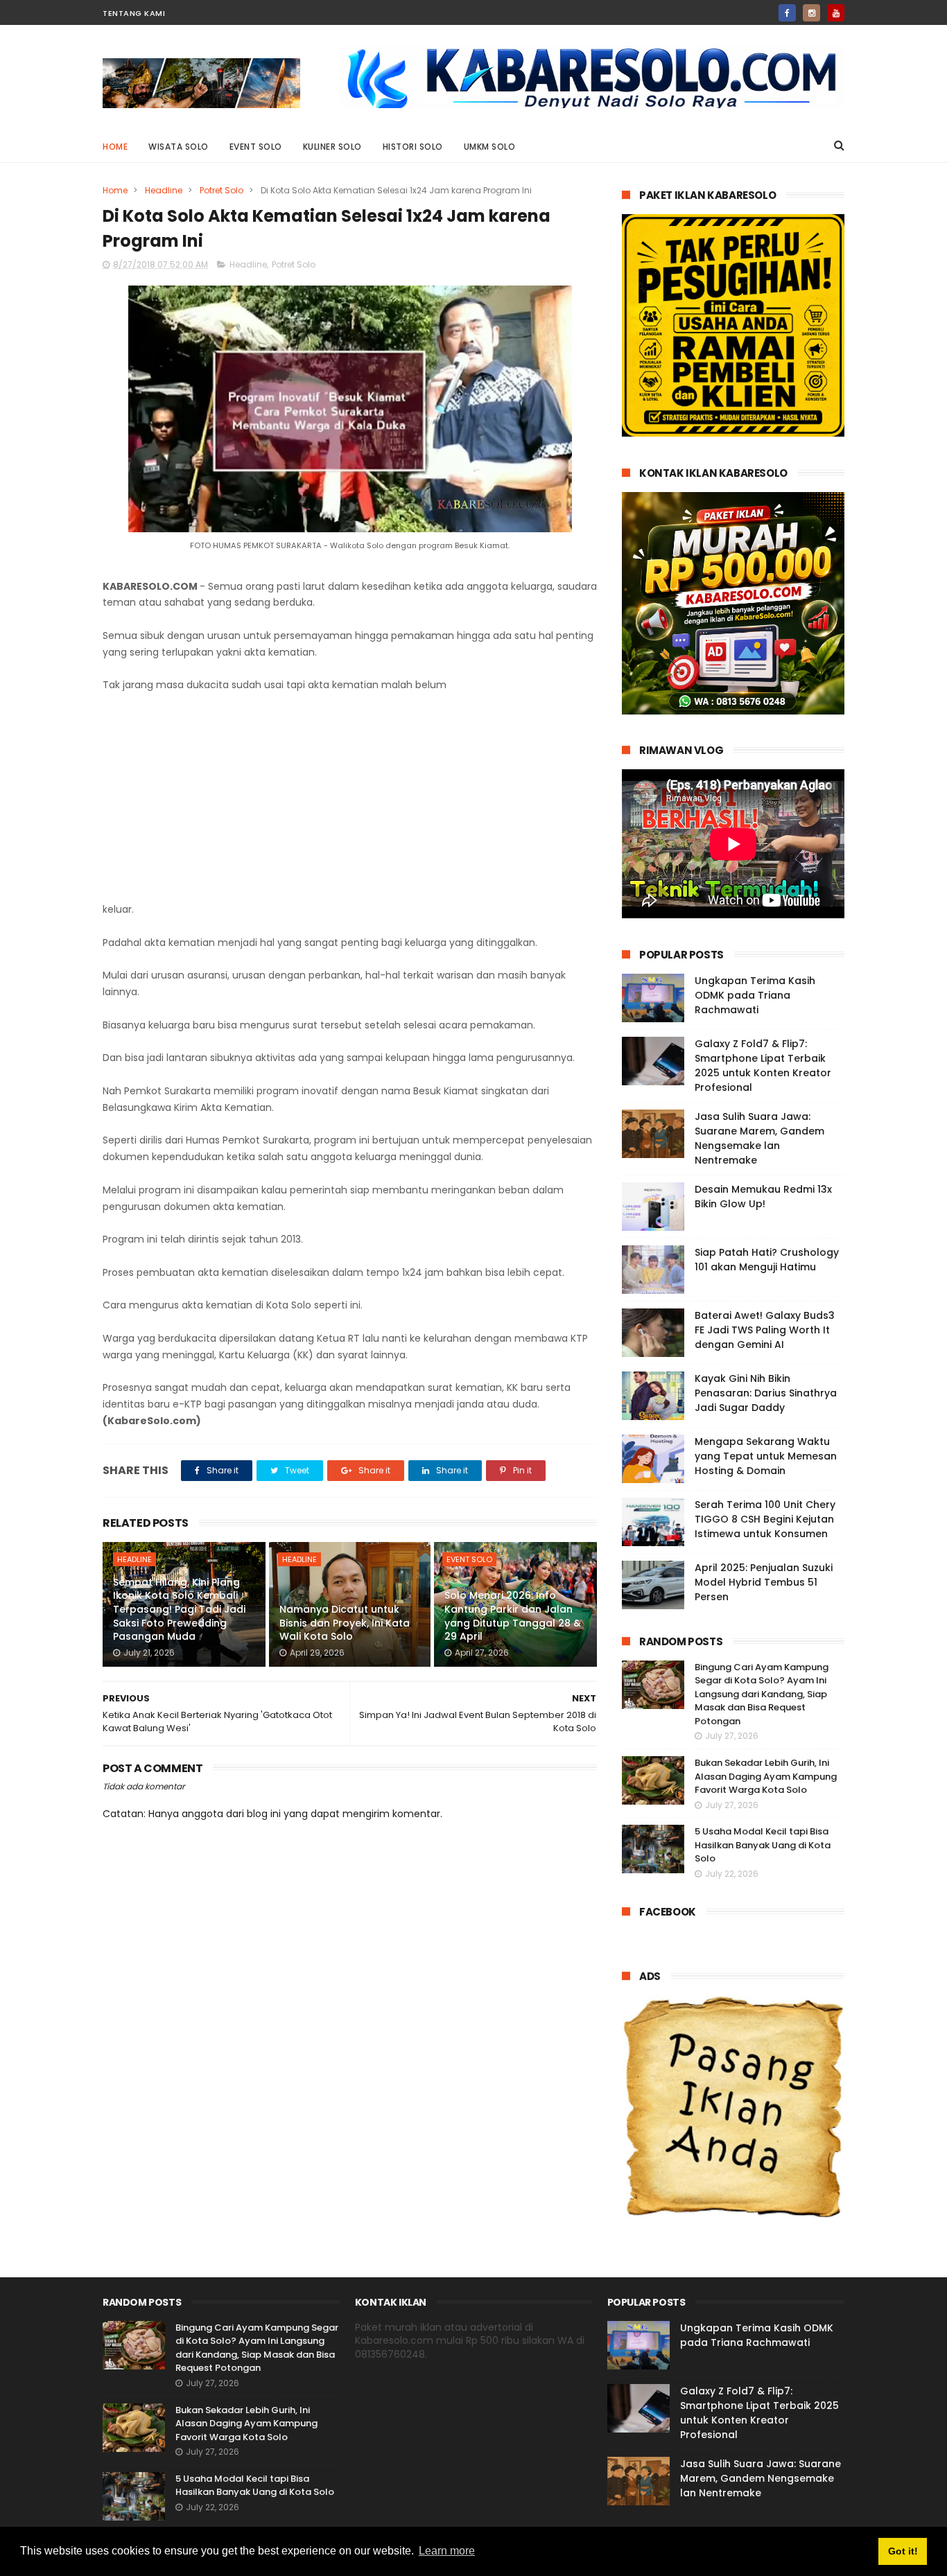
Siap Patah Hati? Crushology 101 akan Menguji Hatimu (767, 1260)
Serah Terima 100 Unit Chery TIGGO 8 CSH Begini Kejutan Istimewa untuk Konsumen (765, 1519)
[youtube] (836, 13)
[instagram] (811, 13)
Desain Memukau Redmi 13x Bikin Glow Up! (763, 1197)
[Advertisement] (350, 798)
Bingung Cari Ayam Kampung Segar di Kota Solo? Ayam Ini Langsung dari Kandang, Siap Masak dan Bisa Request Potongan (762, 1694)
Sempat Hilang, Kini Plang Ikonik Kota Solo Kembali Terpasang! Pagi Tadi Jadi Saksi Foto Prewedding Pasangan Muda (179, 1609)
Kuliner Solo (332, 147)
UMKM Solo (490, 147)
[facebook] (787, 13)
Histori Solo (413, 147)
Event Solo (256, 147)
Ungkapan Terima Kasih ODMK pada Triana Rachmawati (755, 995)
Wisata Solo (179, 147)
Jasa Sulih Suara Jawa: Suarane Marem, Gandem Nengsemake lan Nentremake (759, 1138)
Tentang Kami (134, 13)
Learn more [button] (447, 2551)
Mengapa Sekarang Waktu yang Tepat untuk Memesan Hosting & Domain (766, 1456)
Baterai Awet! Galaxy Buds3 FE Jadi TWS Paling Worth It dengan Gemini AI (765, 1330)
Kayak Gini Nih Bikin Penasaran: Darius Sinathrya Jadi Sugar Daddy (766, 1393)
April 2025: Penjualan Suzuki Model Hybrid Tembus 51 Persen (764, 1582)
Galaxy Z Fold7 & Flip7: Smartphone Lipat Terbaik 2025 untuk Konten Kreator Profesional (763, 1066)
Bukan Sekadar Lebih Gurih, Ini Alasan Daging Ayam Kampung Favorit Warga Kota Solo (766, 1776)
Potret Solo (221, 190)
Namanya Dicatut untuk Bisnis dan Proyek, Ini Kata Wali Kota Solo (345, 1623)
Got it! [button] (903, 2551)
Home (115, 147)
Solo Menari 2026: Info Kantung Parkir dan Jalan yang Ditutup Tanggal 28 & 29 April (513, 1616)
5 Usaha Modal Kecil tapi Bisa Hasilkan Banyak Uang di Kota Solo (763, 1845)
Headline (164, 190)
